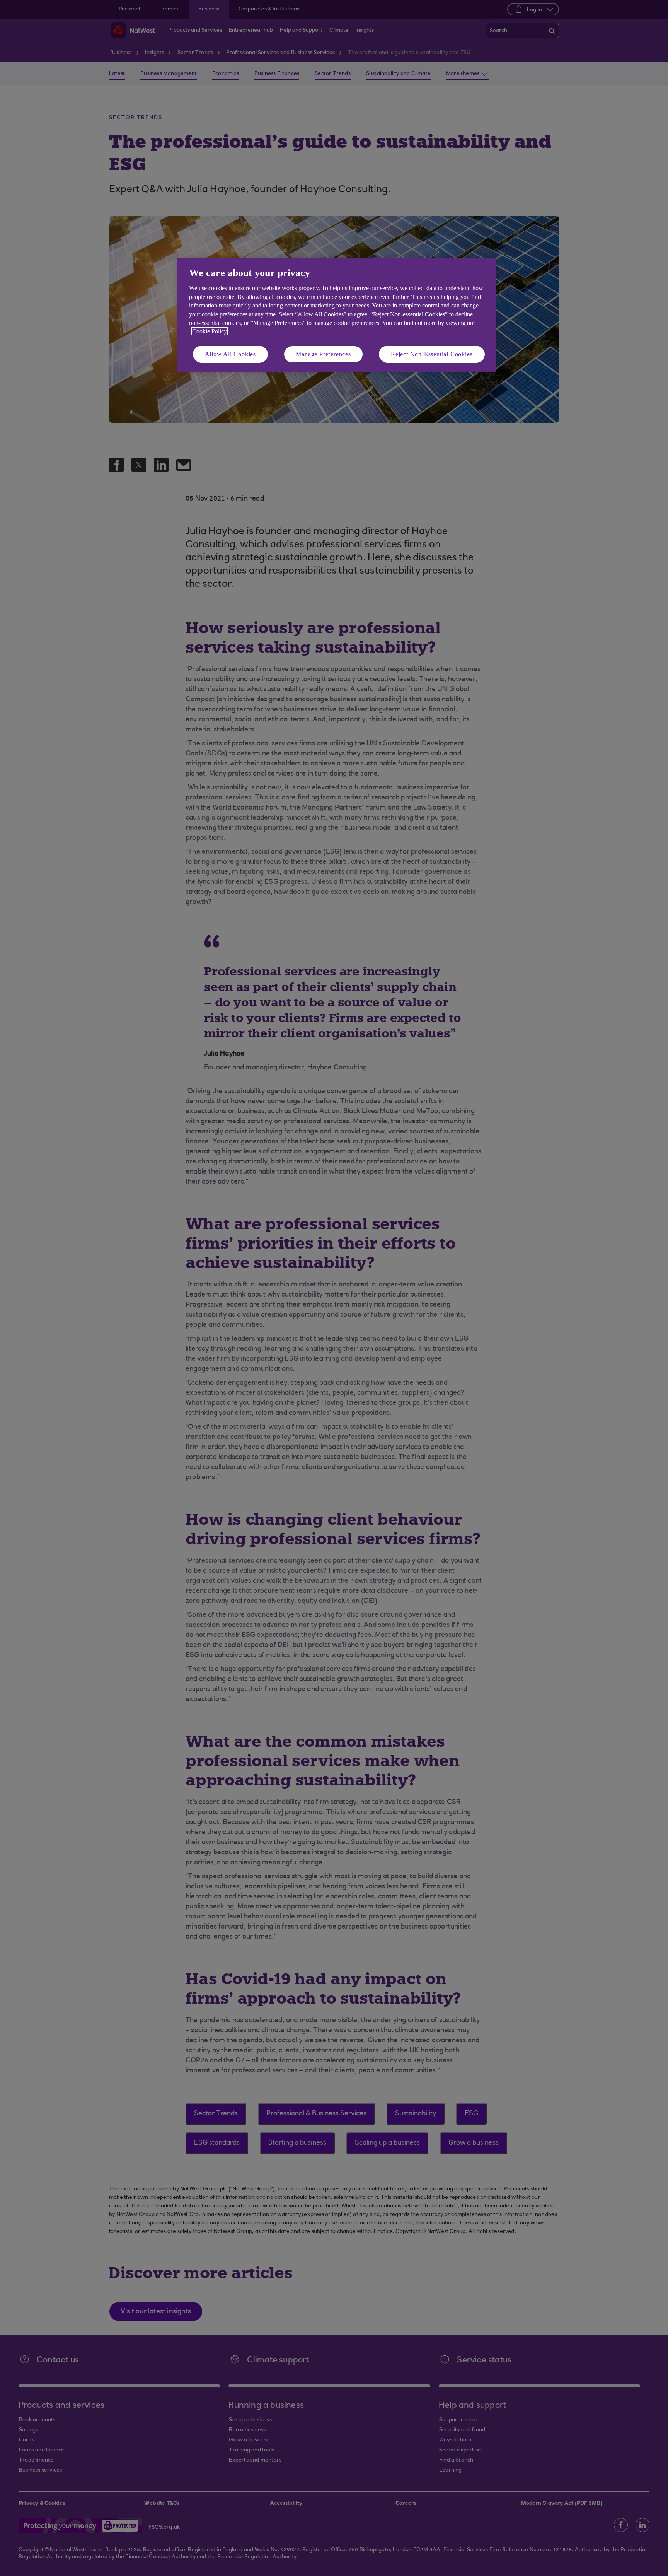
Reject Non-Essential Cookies (432, 354)
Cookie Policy (210, 331)
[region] (337, 315)
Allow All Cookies (231, 354)
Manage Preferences (323, 354)
